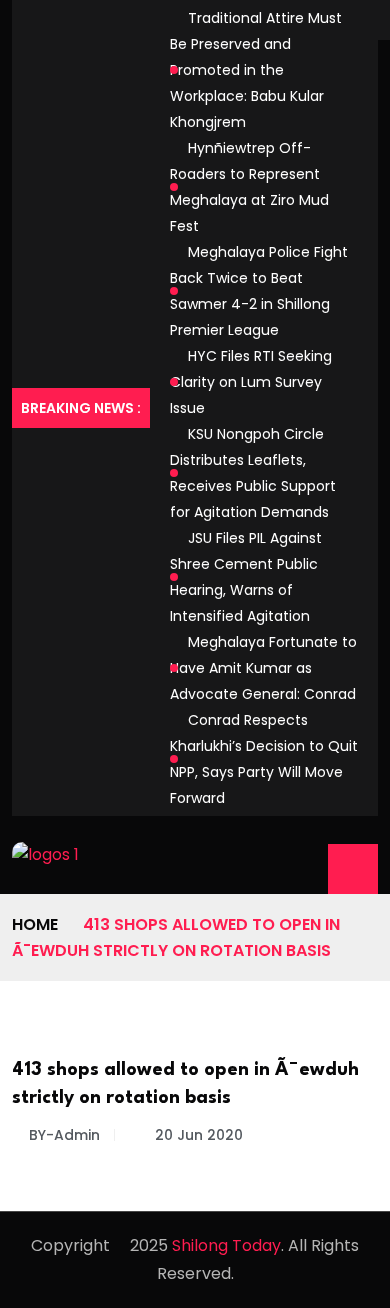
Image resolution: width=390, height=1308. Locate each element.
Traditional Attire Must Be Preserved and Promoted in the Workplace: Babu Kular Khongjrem (256, 70)
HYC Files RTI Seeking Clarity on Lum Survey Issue (251, 382)
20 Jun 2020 (197, 1135)
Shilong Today (226, 1245)
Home (35, 924)
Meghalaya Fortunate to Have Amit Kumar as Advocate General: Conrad (263, 668)
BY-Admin (64, 1135)
